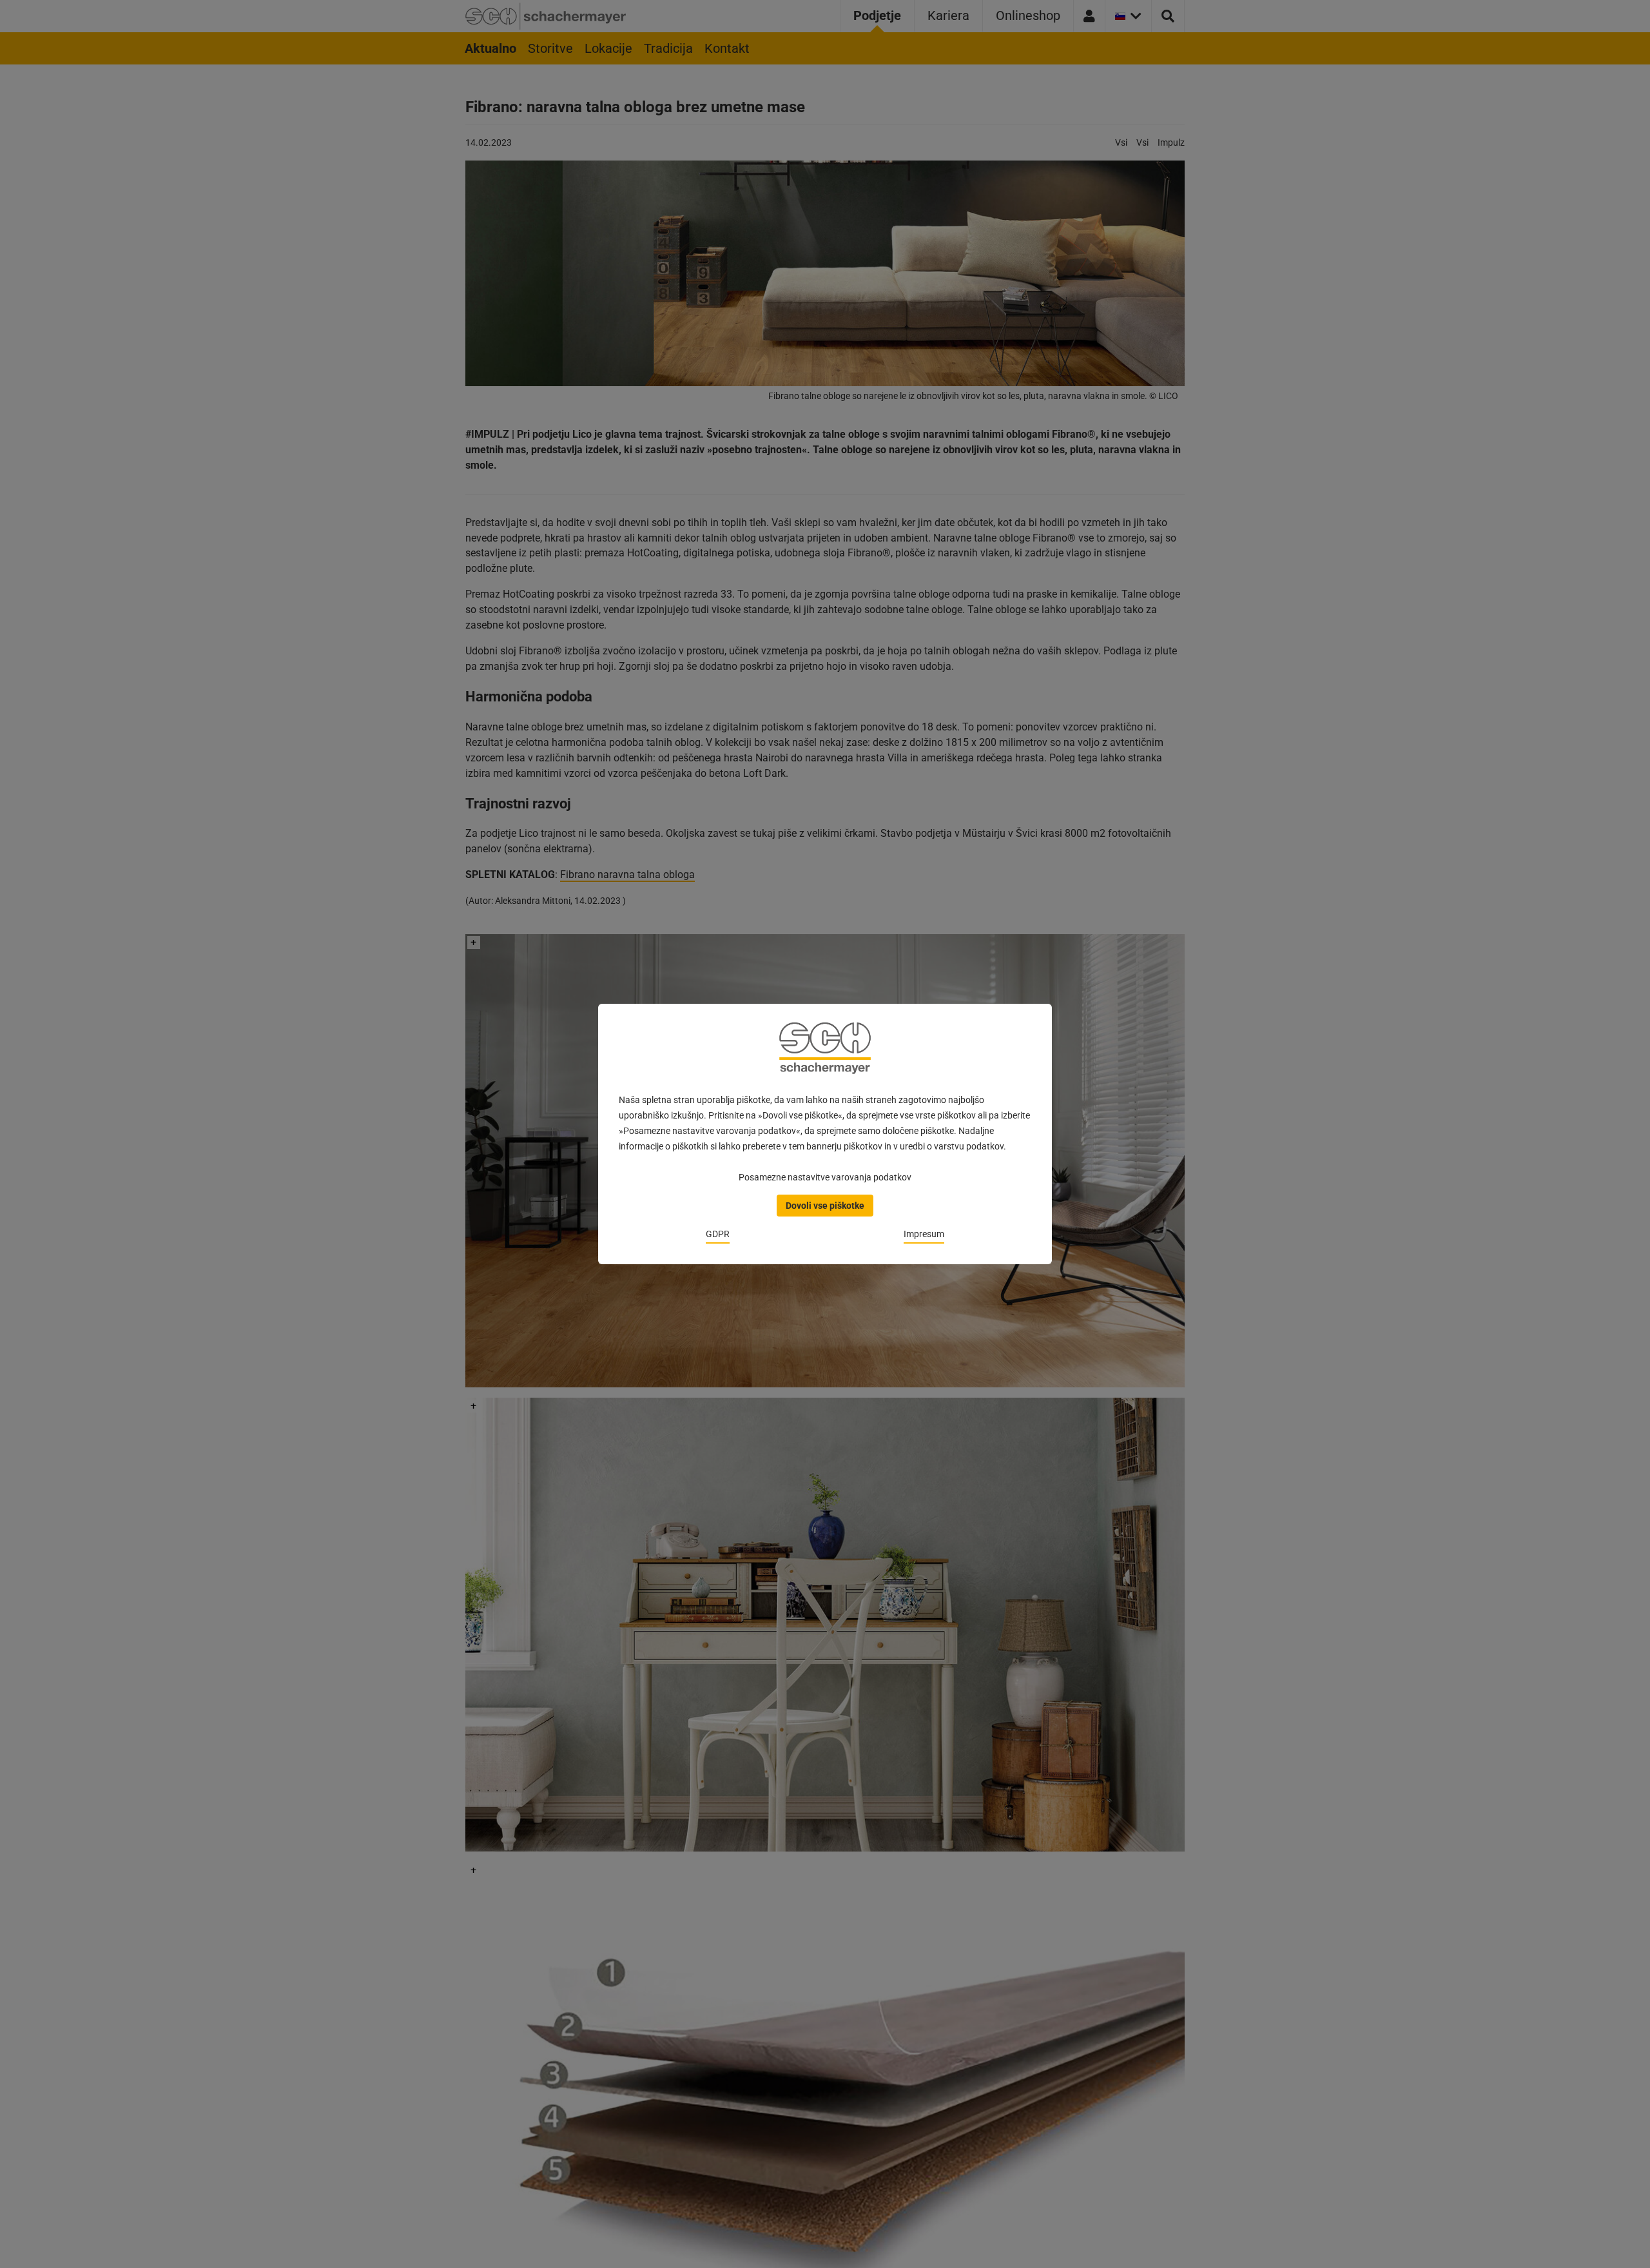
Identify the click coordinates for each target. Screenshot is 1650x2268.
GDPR (718, 1234)
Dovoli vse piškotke (825, 1206)
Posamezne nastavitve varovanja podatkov (825, 1177)
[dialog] (825, 1134)
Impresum (924, 1234)
